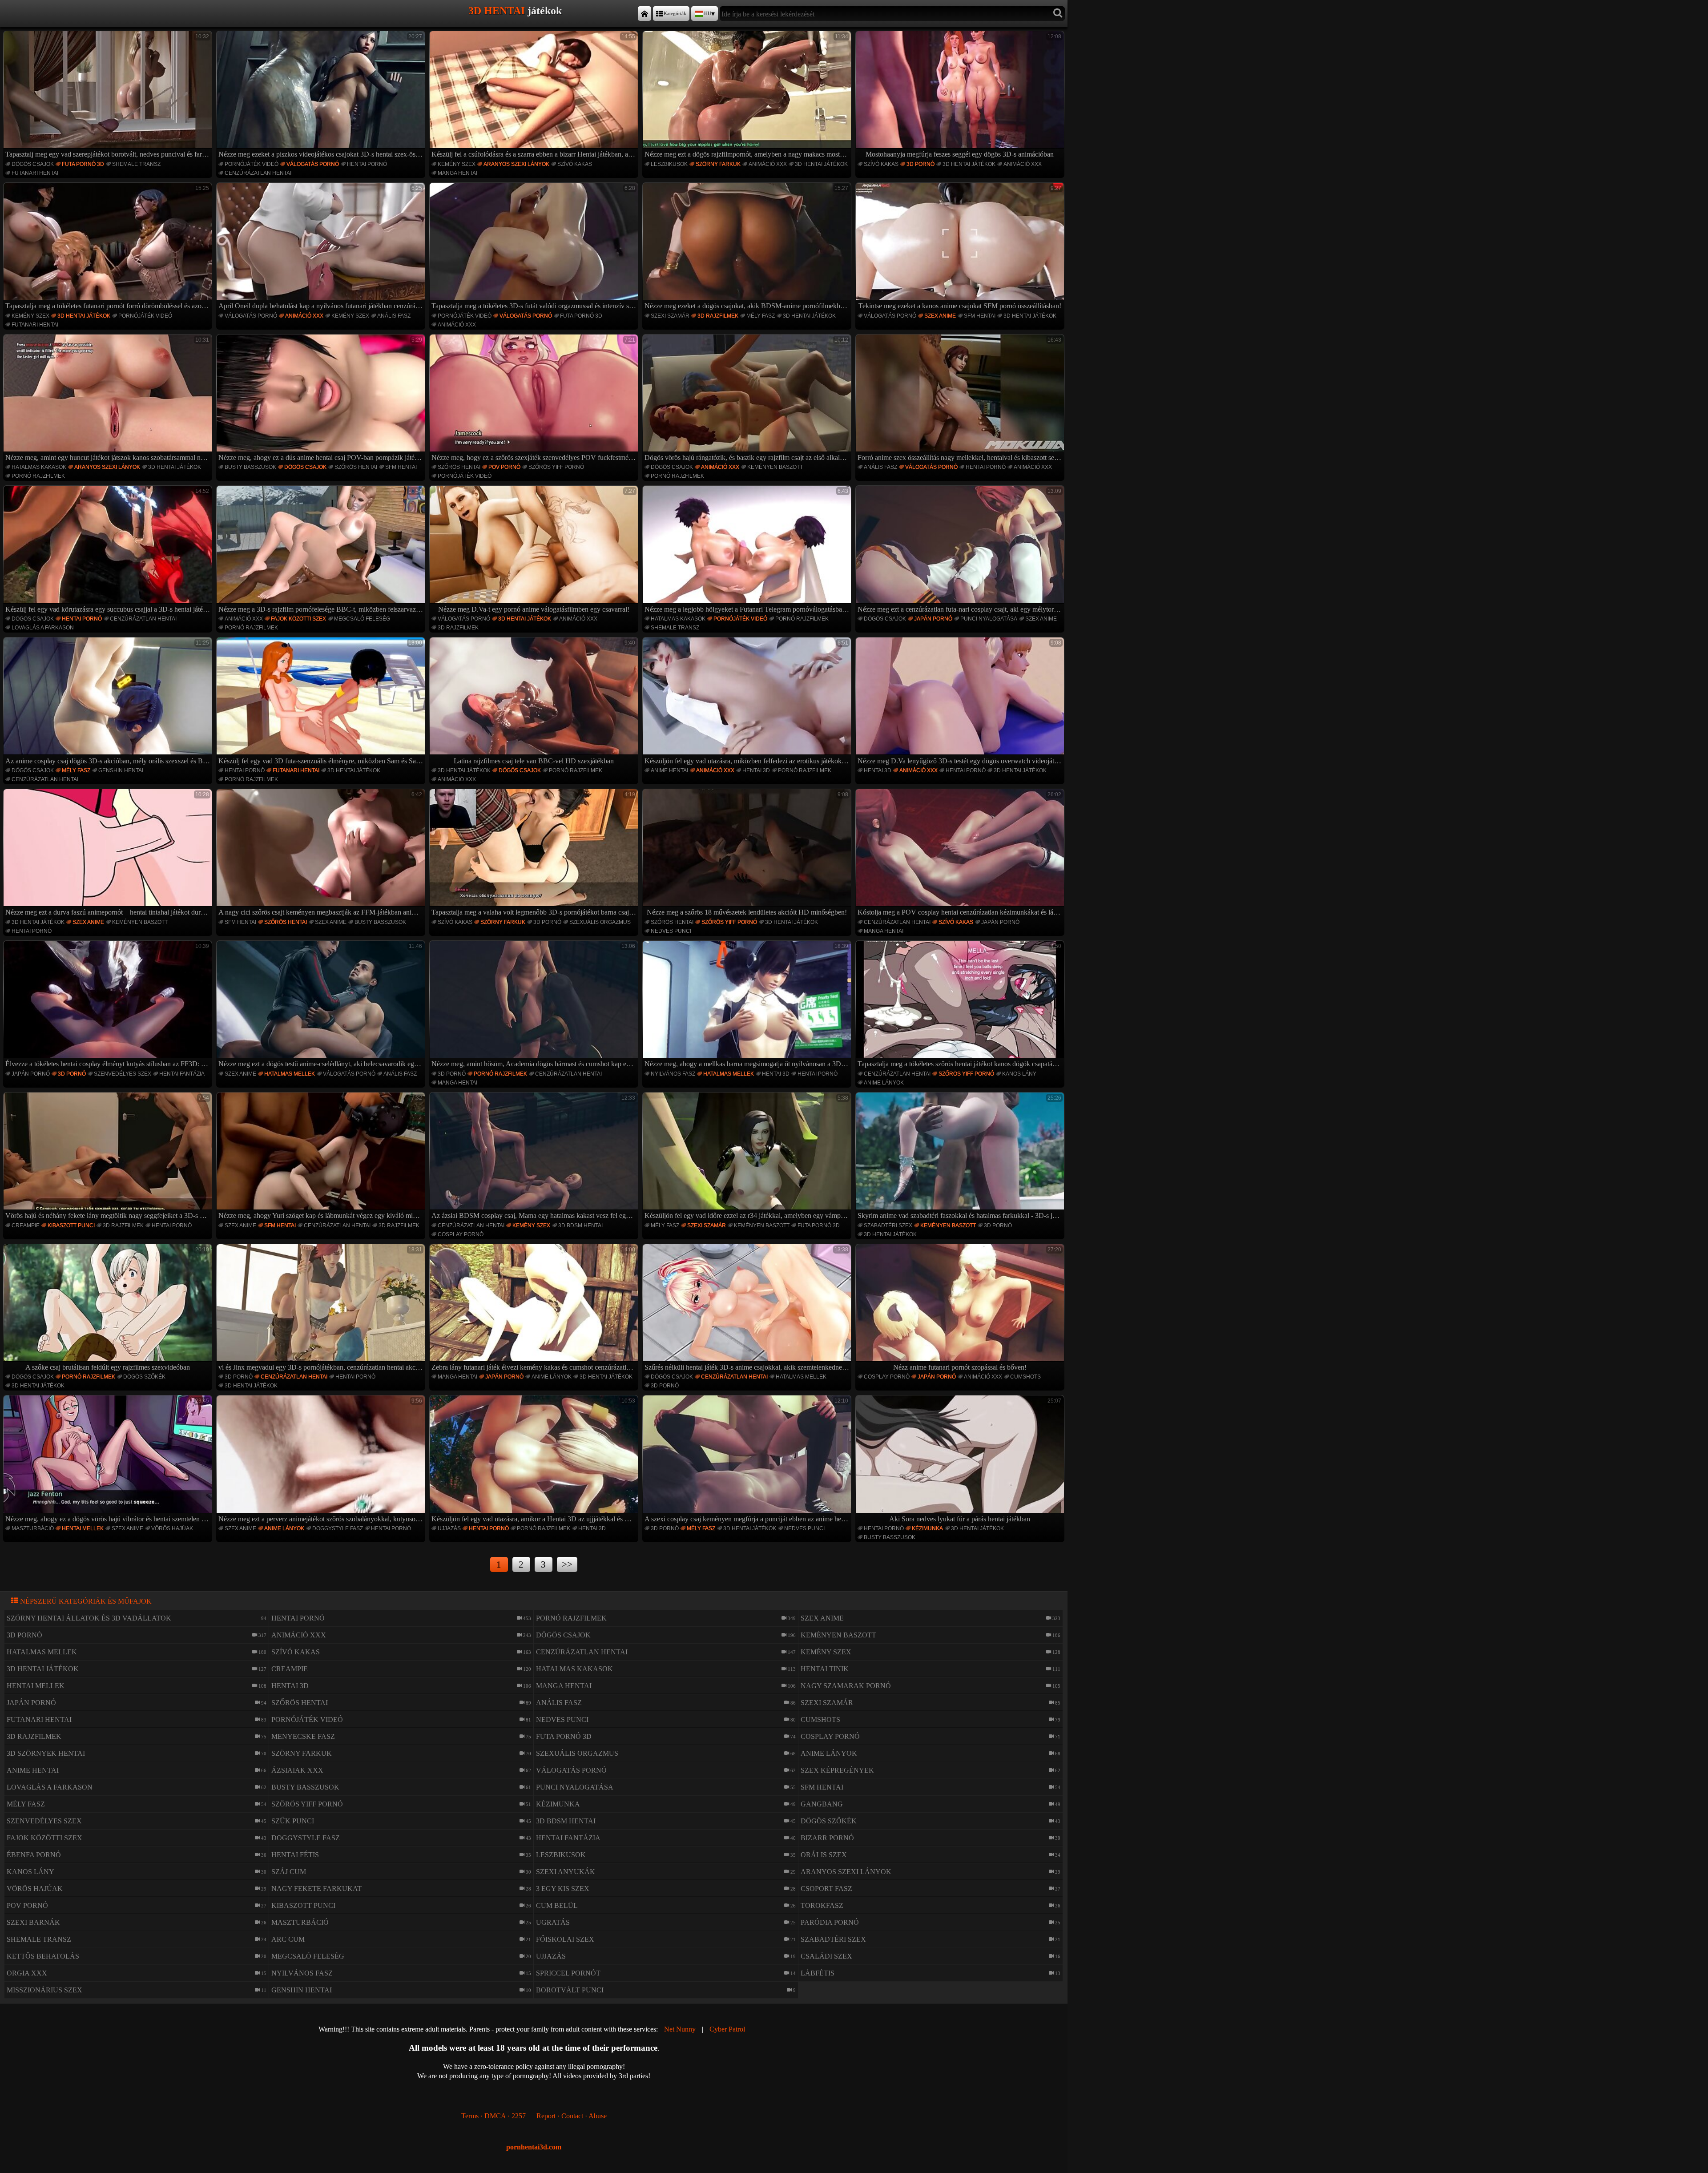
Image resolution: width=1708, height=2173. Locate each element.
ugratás (553, 1922)
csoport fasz (826, 1889)
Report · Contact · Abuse (572, 2116)
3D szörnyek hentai (46, 1753)
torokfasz (822, 1905)
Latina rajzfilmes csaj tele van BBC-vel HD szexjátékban (544, 702)
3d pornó (920, 164)
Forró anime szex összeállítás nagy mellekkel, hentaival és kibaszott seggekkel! (961, 399)
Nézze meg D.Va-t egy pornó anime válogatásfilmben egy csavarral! (537, 550)
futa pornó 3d (83, 164)
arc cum (288, 1939)
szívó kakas (575, 164)
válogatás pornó (313, 164)
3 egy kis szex (563, 1889)
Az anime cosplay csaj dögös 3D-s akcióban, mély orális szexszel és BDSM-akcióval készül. (109, 702)
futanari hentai (35, 173)
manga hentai (457, 173)
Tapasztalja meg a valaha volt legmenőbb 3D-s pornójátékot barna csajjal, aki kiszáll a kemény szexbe (535, 854)
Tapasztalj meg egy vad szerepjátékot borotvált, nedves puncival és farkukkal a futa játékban (109, 96)
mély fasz (761, 316)
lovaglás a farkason (43, 628)
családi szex (826, 1956)
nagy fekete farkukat (316, 1889)
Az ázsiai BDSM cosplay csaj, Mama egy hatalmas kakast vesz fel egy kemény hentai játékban (535, 1157)
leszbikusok (669, 164)
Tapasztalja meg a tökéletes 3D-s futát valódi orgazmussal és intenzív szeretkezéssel (535, 247)
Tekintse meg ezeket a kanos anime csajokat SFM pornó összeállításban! (960, 247)
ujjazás (449, 1528)
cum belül (557, 1905)
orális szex (824, 1855)
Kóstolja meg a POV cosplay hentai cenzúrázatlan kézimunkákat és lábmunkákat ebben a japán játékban (961, 854)
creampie (26, 1226)
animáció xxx (768, 164)
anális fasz (394, 316)
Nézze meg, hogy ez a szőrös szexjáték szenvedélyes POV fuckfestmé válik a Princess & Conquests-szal (535, 399)
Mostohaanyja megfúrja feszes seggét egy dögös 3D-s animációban (963, 96)
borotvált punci (570, 1990)
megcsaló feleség (362, 619)
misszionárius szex (44, 1990)
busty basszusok (250, 467)
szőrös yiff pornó (556, 467)
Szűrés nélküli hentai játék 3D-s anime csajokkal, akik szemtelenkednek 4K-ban (748, 1309)
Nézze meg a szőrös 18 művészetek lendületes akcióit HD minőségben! (747, 854)
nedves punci (671, 931)
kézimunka (927, 1528)
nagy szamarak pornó (846, 1686)
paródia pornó (830, 1922)
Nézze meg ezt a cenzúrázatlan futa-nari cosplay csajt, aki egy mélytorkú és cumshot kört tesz (961, 550)
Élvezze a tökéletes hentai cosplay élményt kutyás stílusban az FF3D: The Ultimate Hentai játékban (109, 1005)
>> (567, 1564)
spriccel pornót (568, 1973)
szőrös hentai (356, 467)
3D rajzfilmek (718, 316)
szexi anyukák (566, 1872)
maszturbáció (33, 1528)
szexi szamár (670, 316)
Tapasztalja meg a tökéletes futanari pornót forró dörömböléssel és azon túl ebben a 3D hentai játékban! (109, 247)
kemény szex (457, 164)
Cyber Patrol (727, 2029)
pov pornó (504, 467)
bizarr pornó (827, 1838)
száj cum (289, 1872)
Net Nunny (680, 2029)
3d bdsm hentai (580, 1226)
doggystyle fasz (338, 1528)
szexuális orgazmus (600, 922)
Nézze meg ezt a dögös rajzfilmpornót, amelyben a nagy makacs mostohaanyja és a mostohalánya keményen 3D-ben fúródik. (748, 96)
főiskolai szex (565, 1939)
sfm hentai (980, 316)
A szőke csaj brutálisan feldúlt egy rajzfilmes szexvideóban (117, 1309)
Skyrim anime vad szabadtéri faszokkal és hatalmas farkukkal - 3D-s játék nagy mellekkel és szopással (961, 1157)
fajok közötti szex (298, 619)
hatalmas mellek (290, 1074)
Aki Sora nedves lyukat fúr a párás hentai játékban (975, 1460)
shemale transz (136, 164)
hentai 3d (756, 770)
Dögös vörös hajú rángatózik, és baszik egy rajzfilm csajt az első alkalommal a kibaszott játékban (748, 399)
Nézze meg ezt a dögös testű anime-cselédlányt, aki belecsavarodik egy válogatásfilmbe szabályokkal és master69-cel (322, 1005)
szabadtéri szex (888, 1226)
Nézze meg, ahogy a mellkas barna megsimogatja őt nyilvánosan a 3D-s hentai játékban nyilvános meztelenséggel (748, 1005)
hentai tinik (825, 1669)
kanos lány (1019, 1074)
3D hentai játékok (821, 164)
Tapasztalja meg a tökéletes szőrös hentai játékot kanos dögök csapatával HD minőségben (961, 1005)
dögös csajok (33, 164)
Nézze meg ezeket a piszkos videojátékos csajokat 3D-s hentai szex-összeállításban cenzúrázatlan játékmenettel (322, 96)
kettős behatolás (43, 1956)
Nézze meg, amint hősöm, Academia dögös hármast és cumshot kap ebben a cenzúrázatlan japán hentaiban (535, 1005)
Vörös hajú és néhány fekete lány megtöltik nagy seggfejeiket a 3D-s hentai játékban (109, 1157)
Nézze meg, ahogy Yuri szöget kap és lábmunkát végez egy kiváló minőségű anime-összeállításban (322, 1157)
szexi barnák (33, 1922)
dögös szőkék (144, 1377)
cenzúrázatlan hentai (258, 173)
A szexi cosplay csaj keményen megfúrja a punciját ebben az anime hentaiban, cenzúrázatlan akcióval (748, 1460)
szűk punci (293, 1821)
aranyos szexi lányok (516, 164)
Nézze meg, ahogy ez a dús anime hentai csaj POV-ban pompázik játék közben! (322, 399)
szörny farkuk (718, 164)
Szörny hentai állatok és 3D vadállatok (89, 1618)
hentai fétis (295, 1855)
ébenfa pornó (34, 1855)
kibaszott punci (71, 1226)
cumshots (1025, 1377)
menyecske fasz (303, 1736)
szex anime (940, 316)
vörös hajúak (172, 1528)
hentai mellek (83, 1528)
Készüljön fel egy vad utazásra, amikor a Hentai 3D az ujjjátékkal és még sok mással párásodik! (535, 1460)
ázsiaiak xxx (297, 1770)
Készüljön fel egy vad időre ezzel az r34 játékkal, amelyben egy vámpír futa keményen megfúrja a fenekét (748, 1157)
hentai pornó (367, 164)
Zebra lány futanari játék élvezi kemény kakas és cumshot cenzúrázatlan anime (535, 1309)
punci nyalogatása (989, 619)
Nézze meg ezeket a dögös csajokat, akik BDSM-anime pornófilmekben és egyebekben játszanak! (748, 247)
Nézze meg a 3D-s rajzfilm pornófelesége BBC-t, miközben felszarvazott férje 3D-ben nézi (322, 550)
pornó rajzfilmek (38, 476)
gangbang (822, 1804)
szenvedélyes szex (123, 1074)
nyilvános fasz (673, 1074)
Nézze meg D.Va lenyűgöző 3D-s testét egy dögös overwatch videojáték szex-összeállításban (961, 702)
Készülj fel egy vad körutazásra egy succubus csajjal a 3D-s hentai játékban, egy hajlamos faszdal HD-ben (109, 550)
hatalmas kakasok (39, 467)
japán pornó (933, 619)
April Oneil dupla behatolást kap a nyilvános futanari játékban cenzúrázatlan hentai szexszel (322, 247)
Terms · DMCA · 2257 (493, 2116)
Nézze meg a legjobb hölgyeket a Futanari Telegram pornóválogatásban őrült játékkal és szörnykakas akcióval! (748, 550)
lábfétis (818, 1973)
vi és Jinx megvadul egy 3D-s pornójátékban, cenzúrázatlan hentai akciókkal (322, 1309)
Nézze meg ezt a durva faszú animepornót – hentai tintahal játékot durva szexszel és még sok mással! (109, 854)
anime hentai (669, 770)
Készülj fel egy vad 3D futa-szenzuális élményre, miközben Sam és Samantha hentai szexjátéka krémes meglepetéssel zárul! (322, 702)
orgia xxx (27, 1973)
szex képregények (837, 1770)
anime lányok (884, 1083)
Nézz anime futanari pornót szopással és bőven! (977, 1309)
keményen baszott (775, 467)
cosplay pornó (461, 1234)
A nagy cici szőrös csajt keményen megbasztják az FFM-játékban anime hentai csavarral (322, 854)
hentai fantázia (182, 1074)
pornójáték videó (252, 164)
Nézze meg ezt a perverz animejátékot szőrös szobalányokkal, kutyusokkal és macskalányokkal (322, 1460)
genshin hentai (121, 770)
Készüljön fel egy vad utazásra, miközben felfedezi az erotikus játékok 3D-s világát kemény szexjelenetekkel (748, 702)
